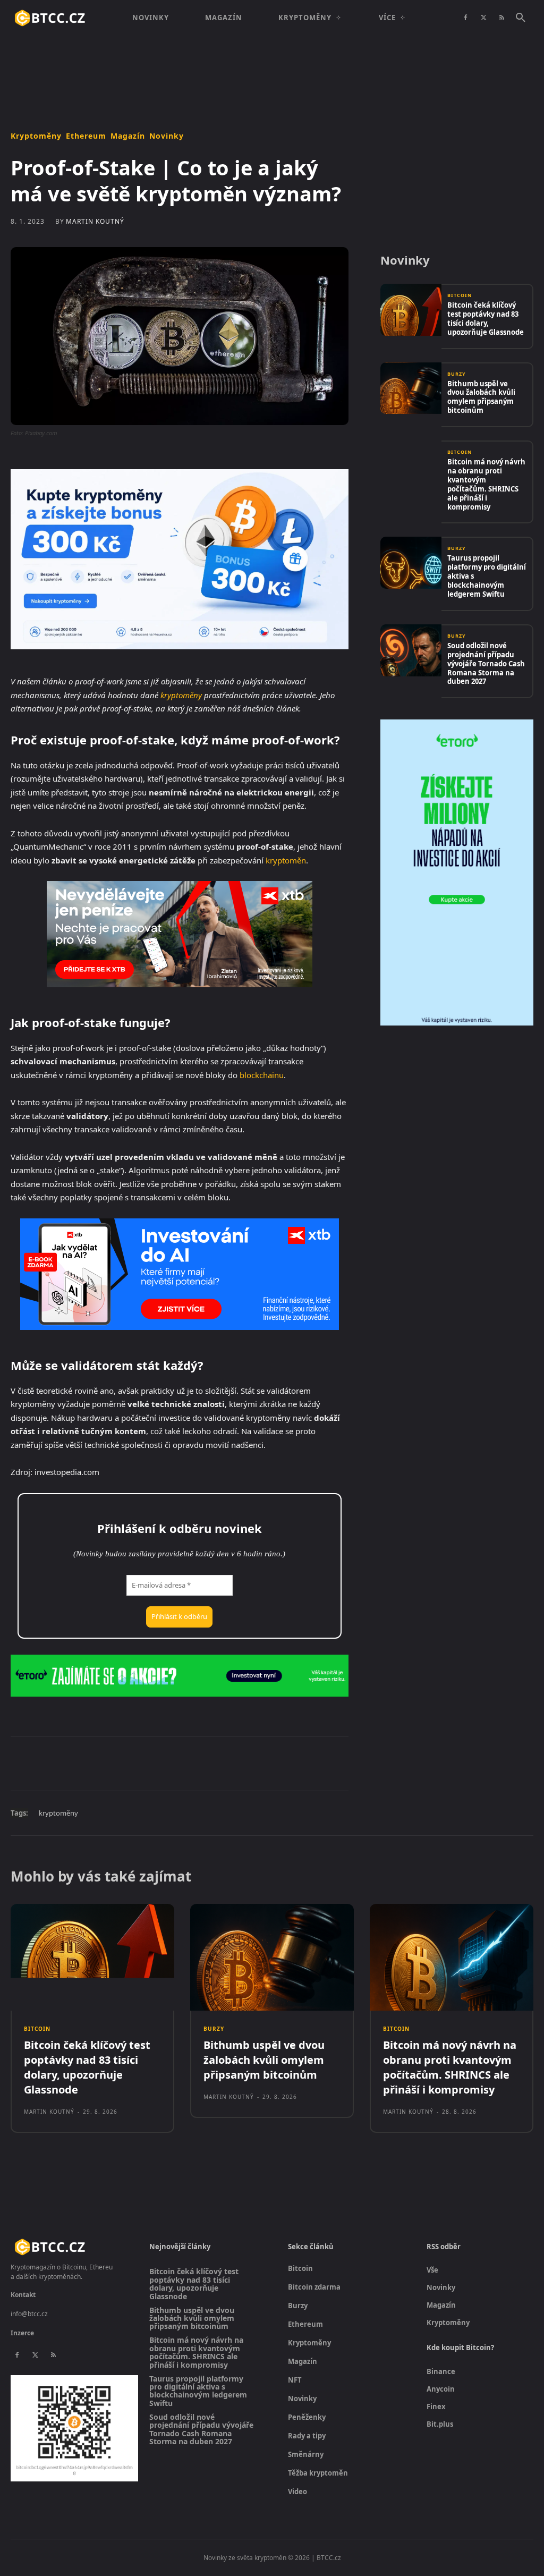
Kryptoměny (36, 136)
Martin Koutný (95, 222)
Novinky (167, 136)
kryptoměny (181, 695)
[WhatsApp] (157, 1763)
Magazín (128, 136)
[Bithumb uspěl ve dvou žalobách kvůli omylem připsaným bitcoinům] (411, 388)
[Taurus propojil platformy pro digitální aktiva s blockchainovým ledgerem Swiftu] (411, 563)
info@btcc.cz (29, 2314)
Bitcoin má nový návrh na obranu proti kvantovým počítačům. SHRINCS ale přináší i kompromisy (486, 484)
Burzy (457, 374)
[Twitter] (483, 18)
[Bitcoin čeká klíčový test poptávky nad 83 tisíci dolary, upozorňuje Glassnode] (411, 310)
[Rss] (501, 18)
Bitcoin (460, 295)
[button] (521, 18)
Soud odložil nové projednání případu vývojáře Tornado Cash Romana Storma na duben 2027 (486, 664)
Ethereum (86, 136)
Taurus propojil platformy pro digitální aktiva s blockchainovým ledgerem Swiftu (198, 2391)
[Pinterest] (133, 1763)
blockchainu (262, 1075)
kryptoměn (286, 860)
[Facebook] (465, 18)
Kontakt (23, 2295)
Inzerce (22, 2333)
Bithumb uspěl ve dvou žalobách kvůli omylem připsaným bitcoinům (481, 397)
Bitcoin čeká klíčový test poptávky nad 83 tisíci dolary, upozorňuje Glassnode (486, 319)
